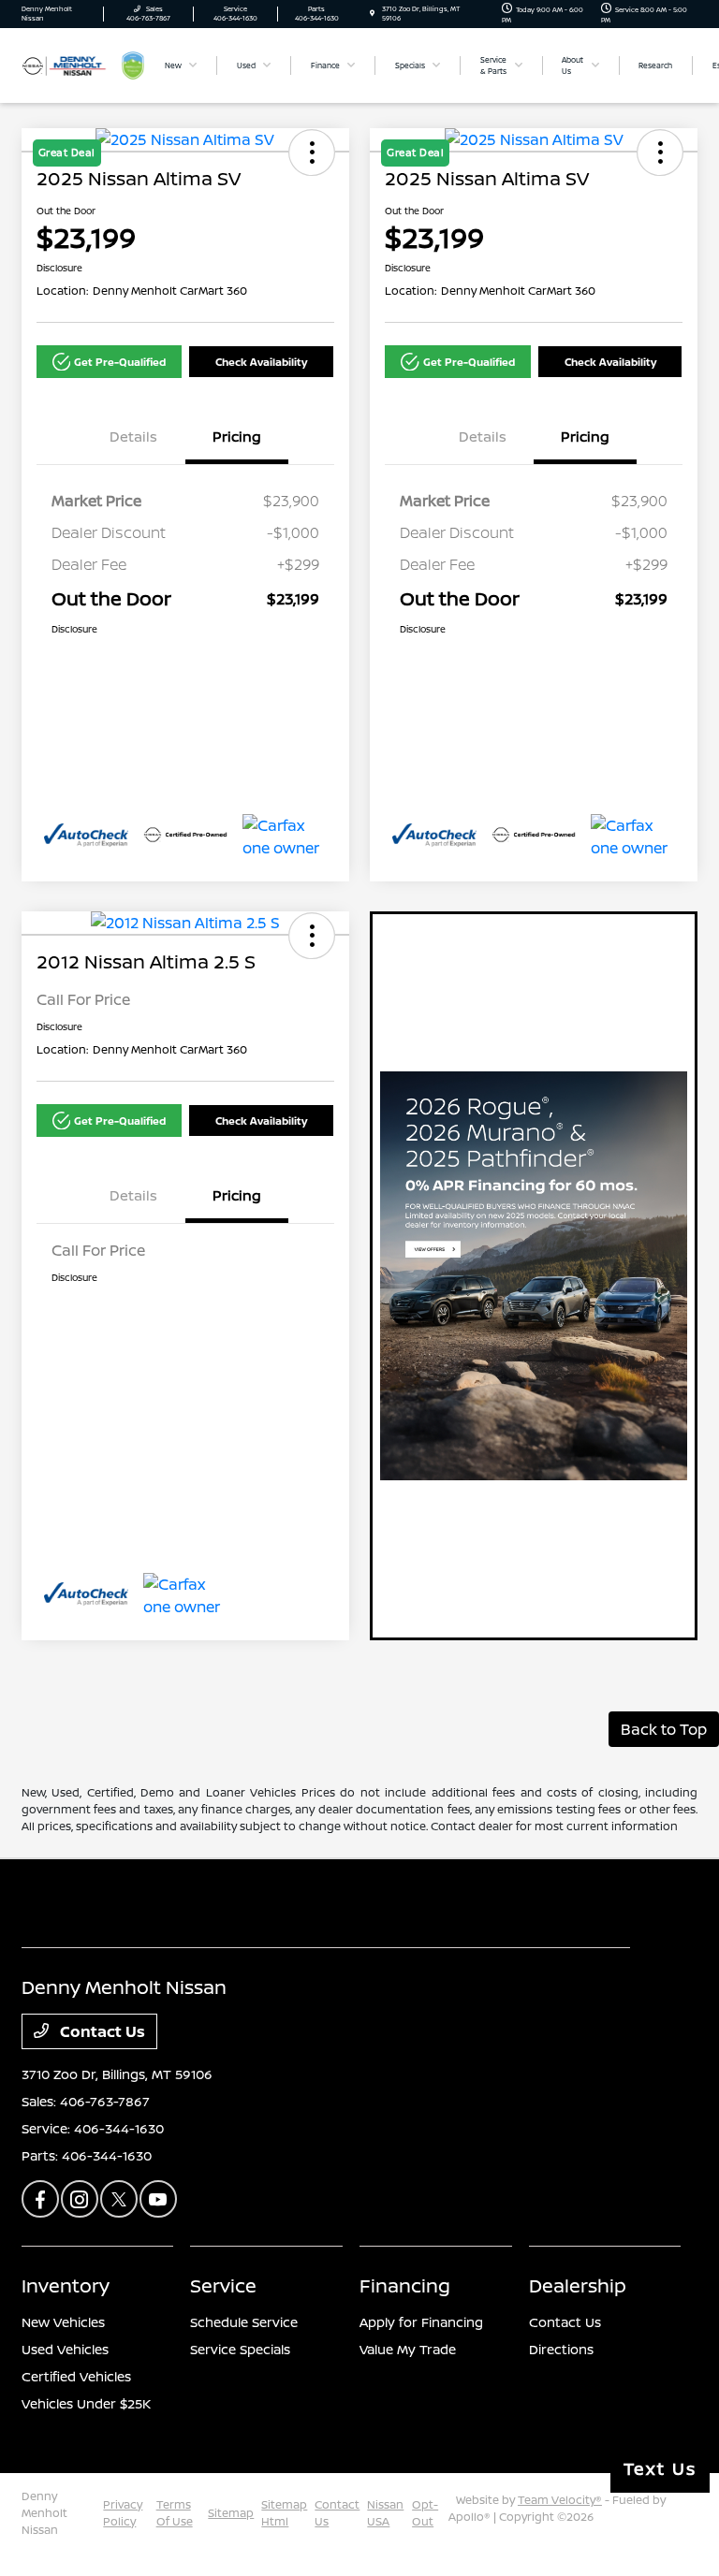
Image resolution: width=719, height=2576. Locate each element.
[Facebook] (40, 2199)
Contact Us (101, 2031)
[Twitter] (119, 2199)
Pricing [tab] (237, 437)
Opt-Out (425, 2513)
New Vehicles (63, 2322)
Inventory (66, 2285)
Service (223, 2285)
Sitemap (231, 2513)
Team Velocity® (560, 2500)
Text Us (660, 2468)
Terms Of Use (175, 2513)
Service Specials (240, 2349)
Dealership (578, 2285)
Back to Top (664, 1729)
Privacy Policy (123, 2513)
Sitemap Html (284, 2513)
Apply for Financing (421, 2322)
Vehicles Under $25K (86, 2403)
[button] (110, 362)
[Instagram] (80, 2199)
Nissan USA (385, 2513)
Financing (405, 2285)
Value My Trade (408, 2349)
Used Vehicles (65, 2349)
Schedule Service (244, 2322)
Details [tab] (133, 437)
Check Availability (261, 362)
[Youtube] (158, 2199)
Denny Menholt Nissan (44, 2513)
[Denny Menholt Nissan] (72, 64)
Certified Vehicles (76, 2376)
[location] (372, 14)
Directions (561, 2349)
